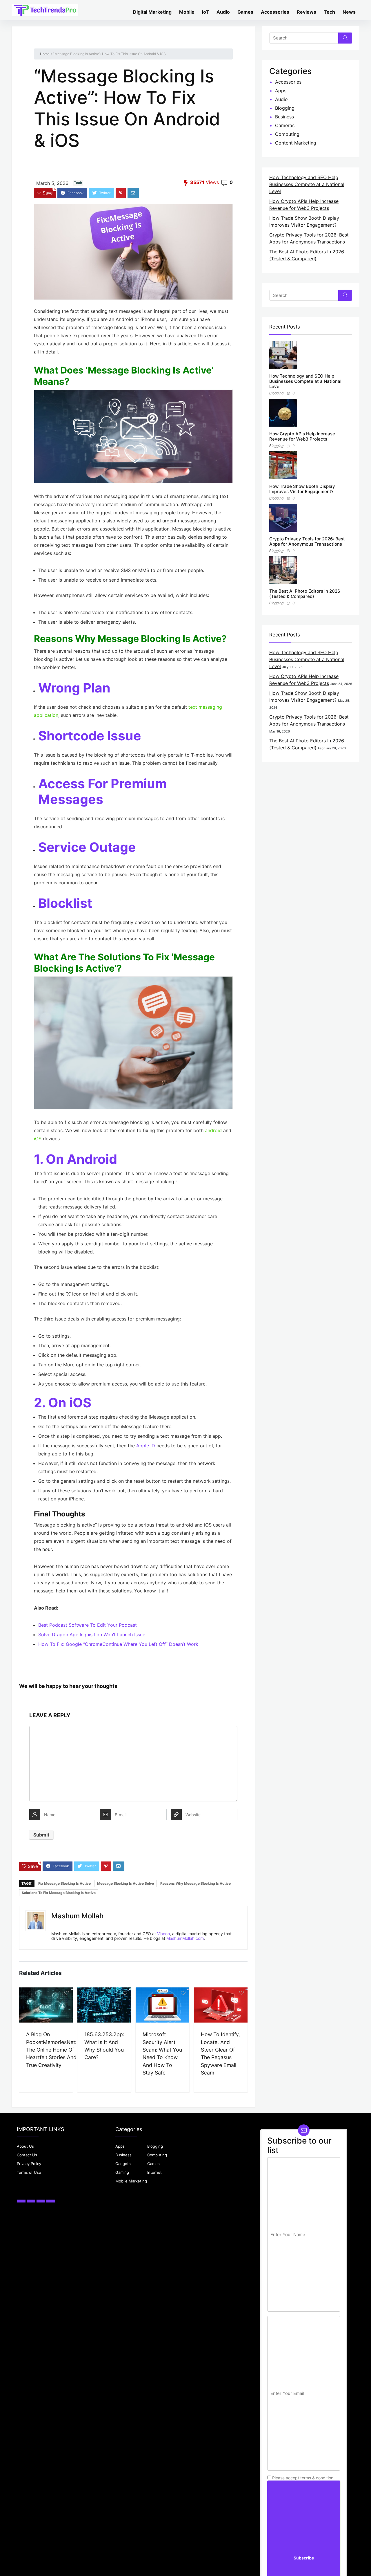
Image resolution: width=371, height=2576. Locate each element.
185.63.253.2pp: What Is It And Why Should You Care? (104, 2046)
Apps (281, 91)
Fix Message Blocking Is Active (64, 1883)
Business (284, 117)
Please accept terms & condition (302, 2478)
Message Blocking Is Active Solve (126, 1883)
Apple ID (146, 1446)
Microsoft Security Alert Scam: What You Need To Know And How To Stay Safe (162, 2053)
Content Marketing (296, 143)
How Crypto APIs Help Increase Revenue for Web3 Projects (302, 436)
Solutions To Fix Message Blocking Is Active (59, 1893)
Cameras (285, 126)
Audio (223, 12)
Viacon (163, 1934)
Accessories (275, 12)
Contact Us (27, 2155)
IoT (205, 12)
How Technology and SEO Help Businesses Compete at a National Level (307, 185)
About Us (25, 2146)
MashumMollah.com (185, 1938)
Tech (329, 12)
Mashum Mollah (77, 1916)
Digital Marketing (152, 12)
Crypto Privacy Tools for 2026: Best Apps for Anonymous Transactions (307, 541)
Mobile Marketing (131, 2181)
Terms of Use (29, 2172)
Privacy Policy (29, 2164)
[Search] (345, 38)
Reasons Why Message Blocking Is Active (195, 1883)
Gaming (122, 2172)
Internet (154, 2172)
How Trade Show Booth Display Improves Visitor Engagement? (302, 489)
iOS (38, 1139)
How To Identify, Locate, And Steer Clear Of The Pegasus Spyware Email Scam (220, 2053)
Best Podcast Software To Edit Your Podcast (88, 1625)
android (213, 1130)
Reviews (307, 12)
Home (45, 54)
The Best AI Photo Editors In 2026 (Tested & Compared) (305, 594)
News (349, 12)
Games (245, 12)
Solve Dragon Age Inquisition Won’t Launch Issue (92, 1635)
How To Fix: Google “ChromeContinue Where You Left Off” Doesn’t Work (118, 1644)
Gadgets (123, 2164)
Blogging (285, 108)
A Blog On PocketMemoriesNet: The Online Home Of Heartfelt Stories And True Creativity (51, 2050)
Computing (287, 134)
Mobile (187, 12)
